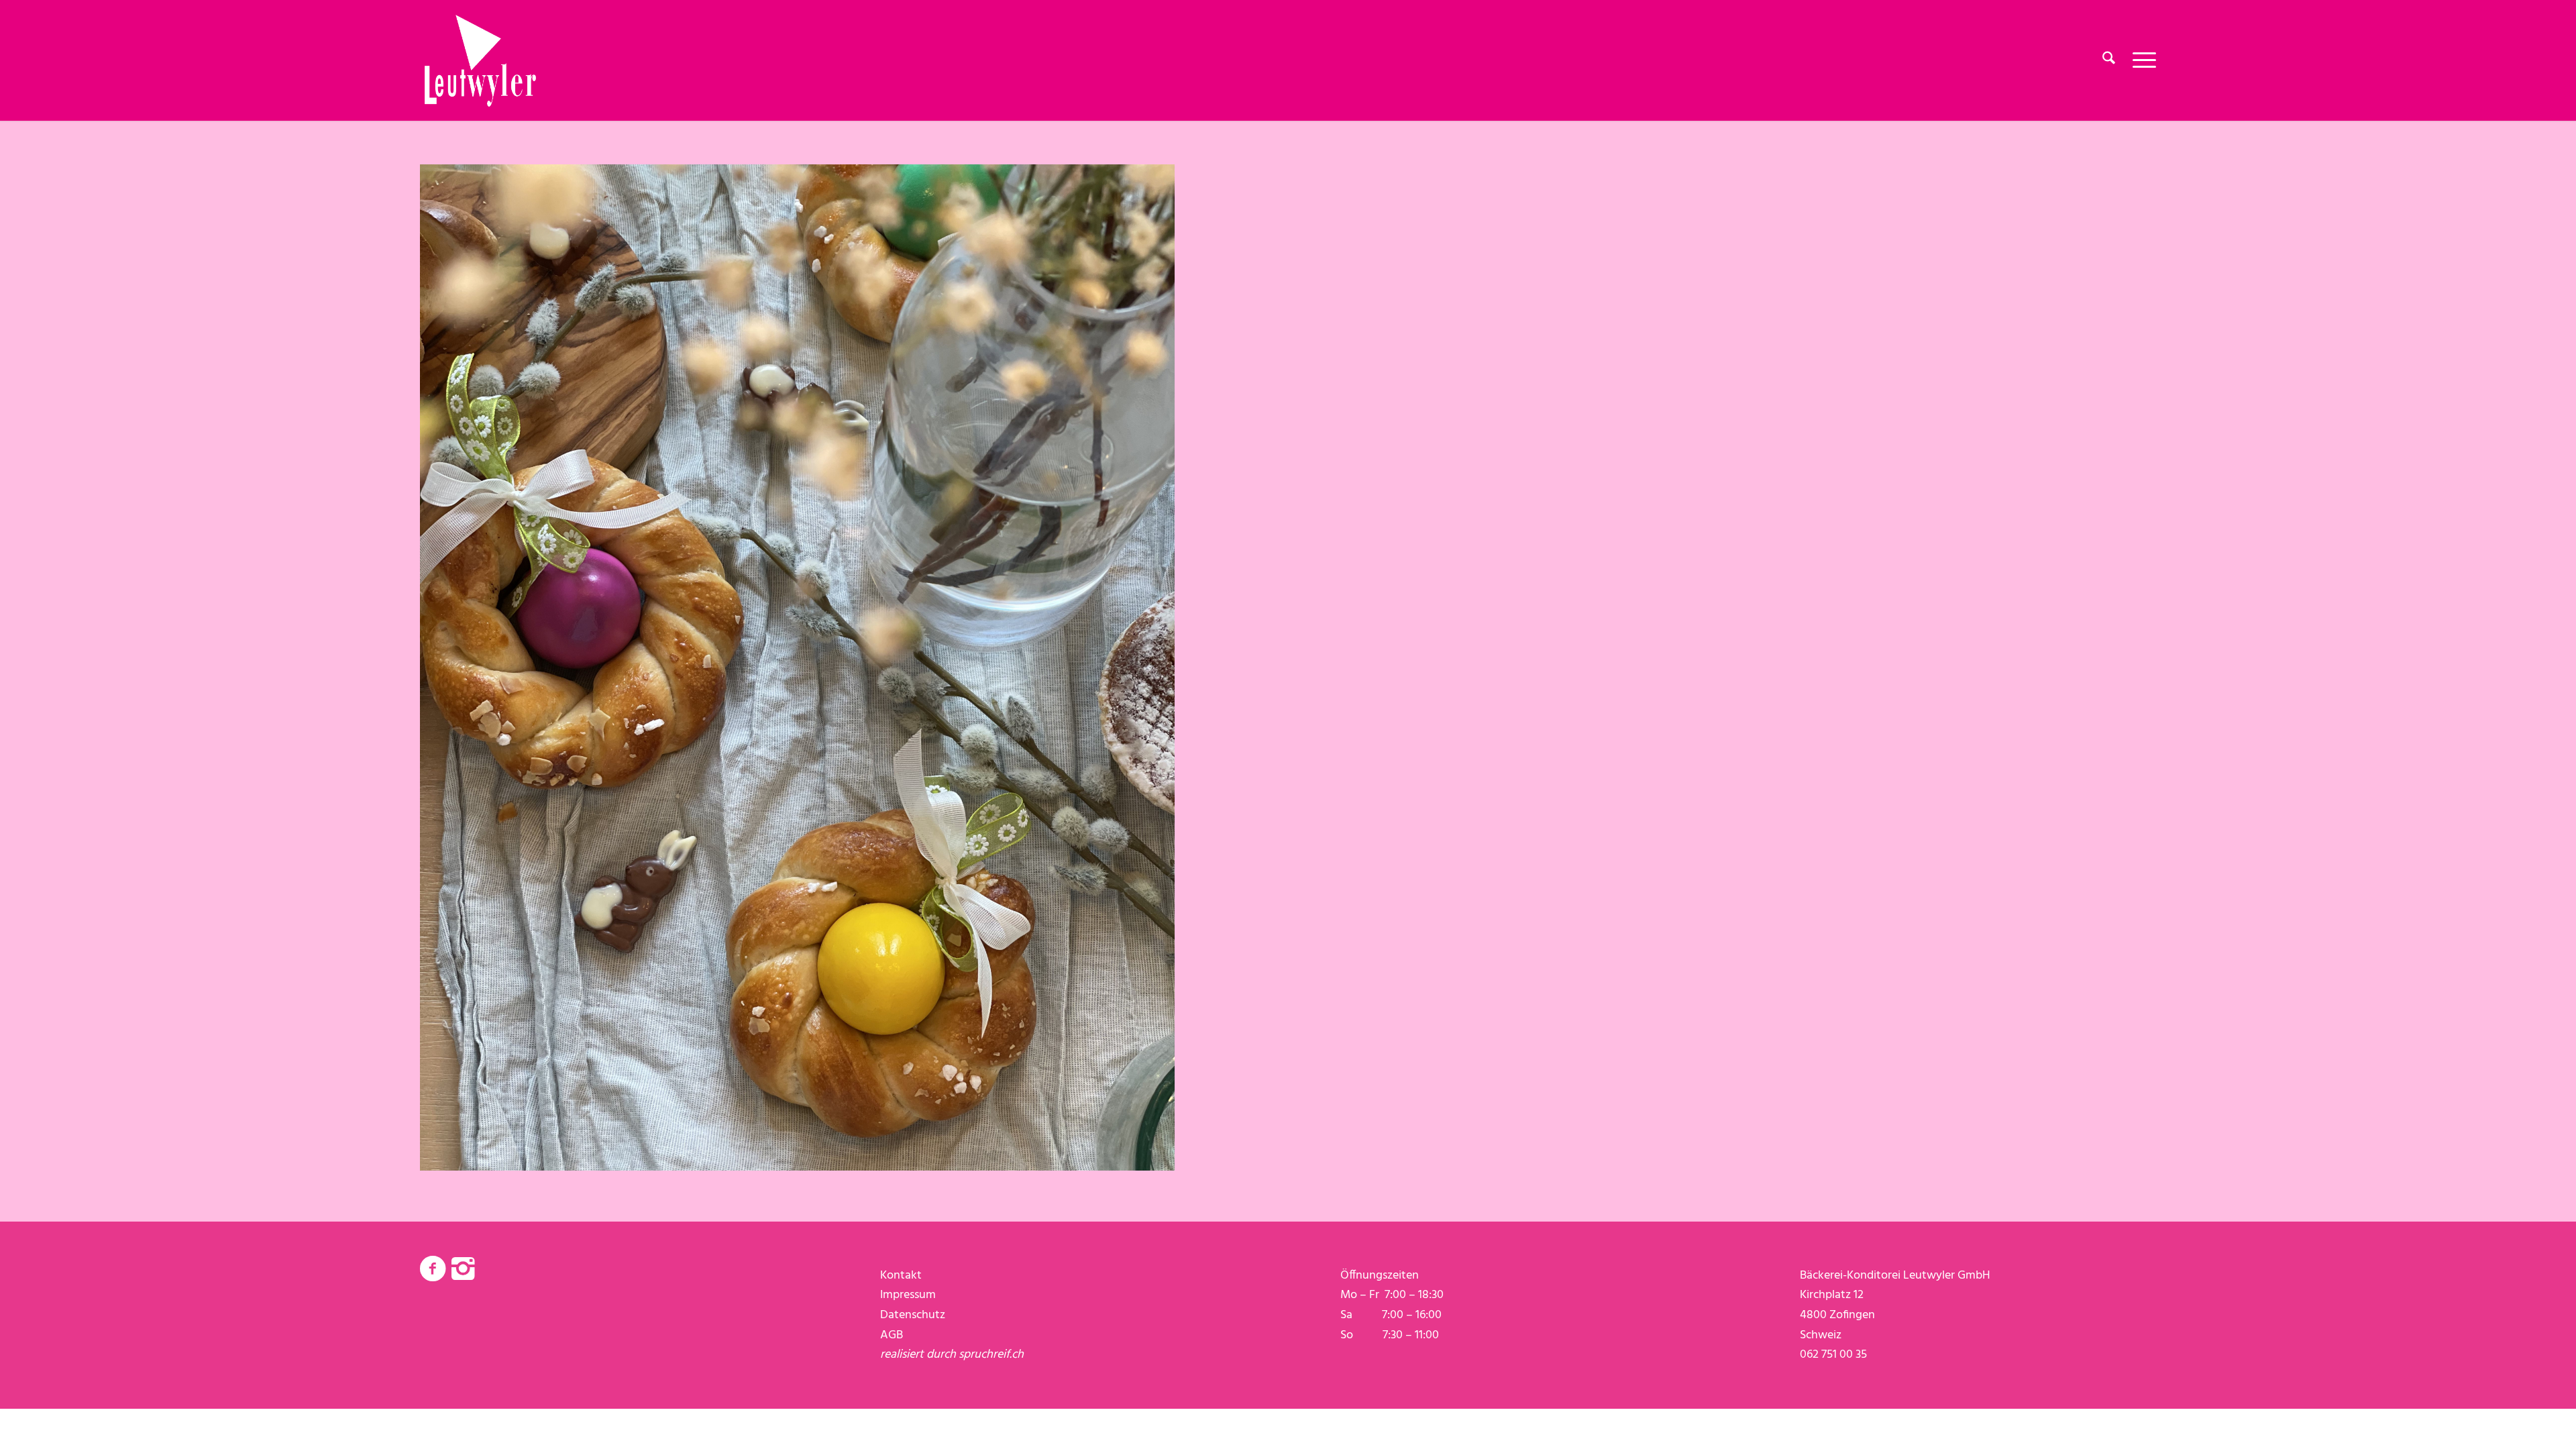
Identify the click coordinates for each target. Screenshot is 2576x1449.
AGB (892, 1335)
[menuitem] (2109, 60)
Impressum (908, 1295)
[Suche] (2109, 60)
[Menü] (2140, 60)
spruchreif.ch (991, 1355)
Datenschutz (913, 1315)
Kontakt (901, 1276)
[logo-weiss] (480, 60)
